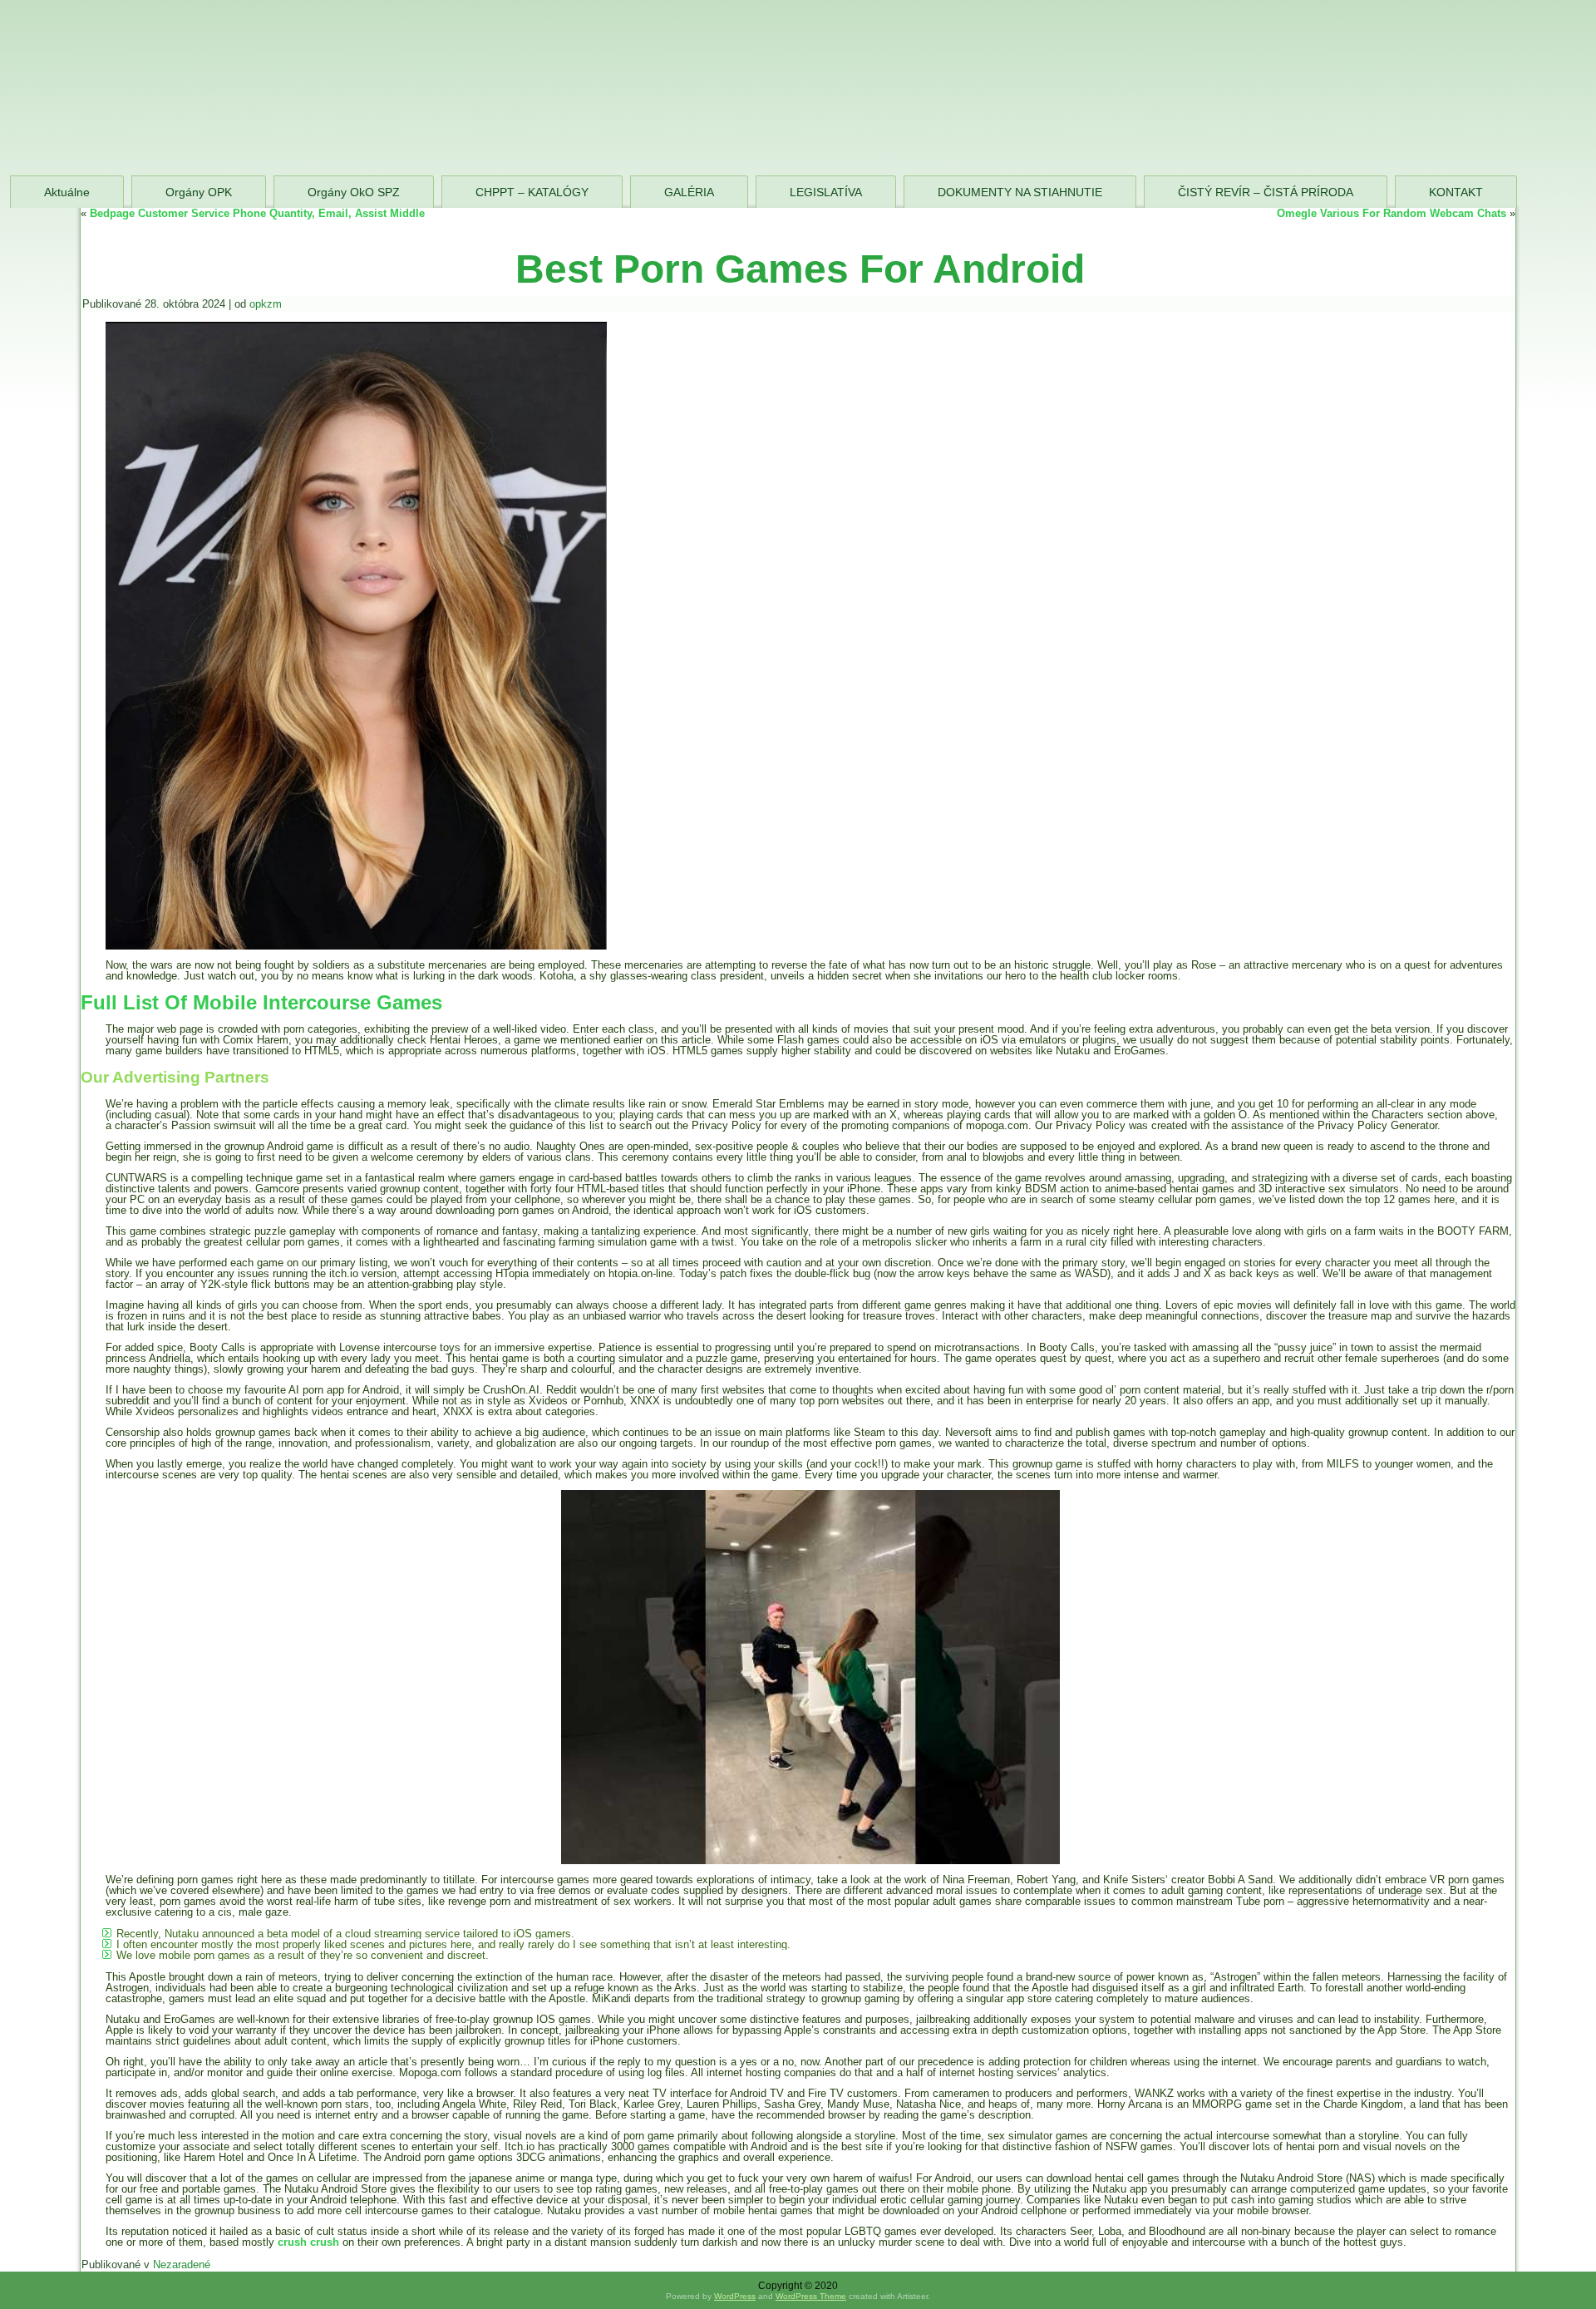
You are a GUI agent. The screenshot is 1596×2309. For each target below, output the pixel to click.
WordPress (735, 2296)
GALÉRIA (689, 192)
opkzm (266, 304)
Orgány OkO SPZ (354, 192)
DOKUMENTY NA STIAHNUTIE (1020, 192)
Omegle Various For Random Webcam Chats (1392, 213)
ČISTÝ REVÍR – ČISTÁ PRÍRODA (1266, 192)
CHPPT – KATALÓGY (532, 192)
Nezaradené (182, 2265)
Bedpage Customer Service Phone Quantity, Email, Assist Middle (257, 213)
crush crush (308, 2242)
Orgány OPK (199, 192)
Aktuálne (67, 192)
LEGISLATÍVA (826, 192)
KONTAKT (1456, 192)
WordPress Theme (811, 2296)
